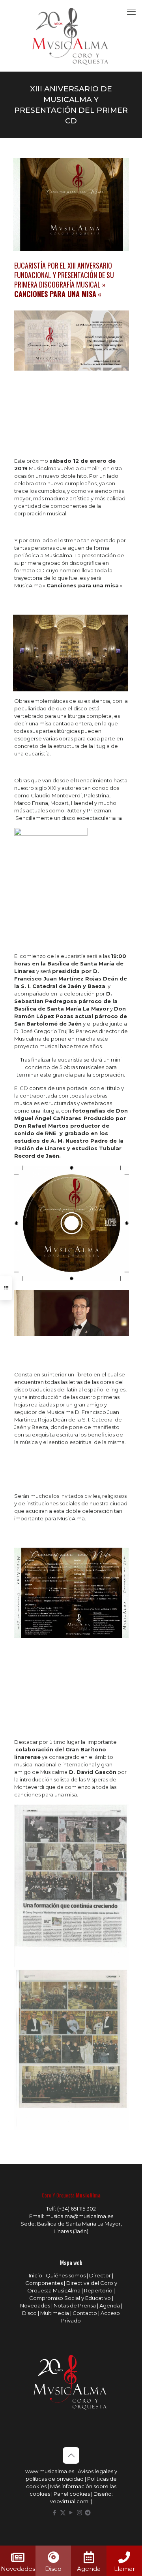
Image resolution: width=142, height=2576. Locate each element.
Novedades (35, 2305)
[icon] (88, 2513)
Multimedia (55, 2313)
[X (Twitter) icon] (63, 2513)
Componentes (44, 2283)
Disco (29, 2313)
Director (100, 2275)
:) (91, 2501)
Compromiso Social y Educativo (70, 2298)
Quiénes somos (66, 2275)
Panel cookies (72, 2494)
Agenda (110, 2305)
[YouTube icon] (71, 2513)
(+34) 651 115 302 (77, 2209)
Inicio (35, 2275)
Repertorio (98, 2290)
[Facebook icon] (55, 2513)
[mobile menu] (131, 12)
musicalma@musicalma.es (79, 2216)
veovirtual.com (70, 2501)
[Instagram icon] (79, 2513)
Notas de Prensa (75, 2305)
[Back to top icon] (71, 2455)
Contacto (85, 2313)
